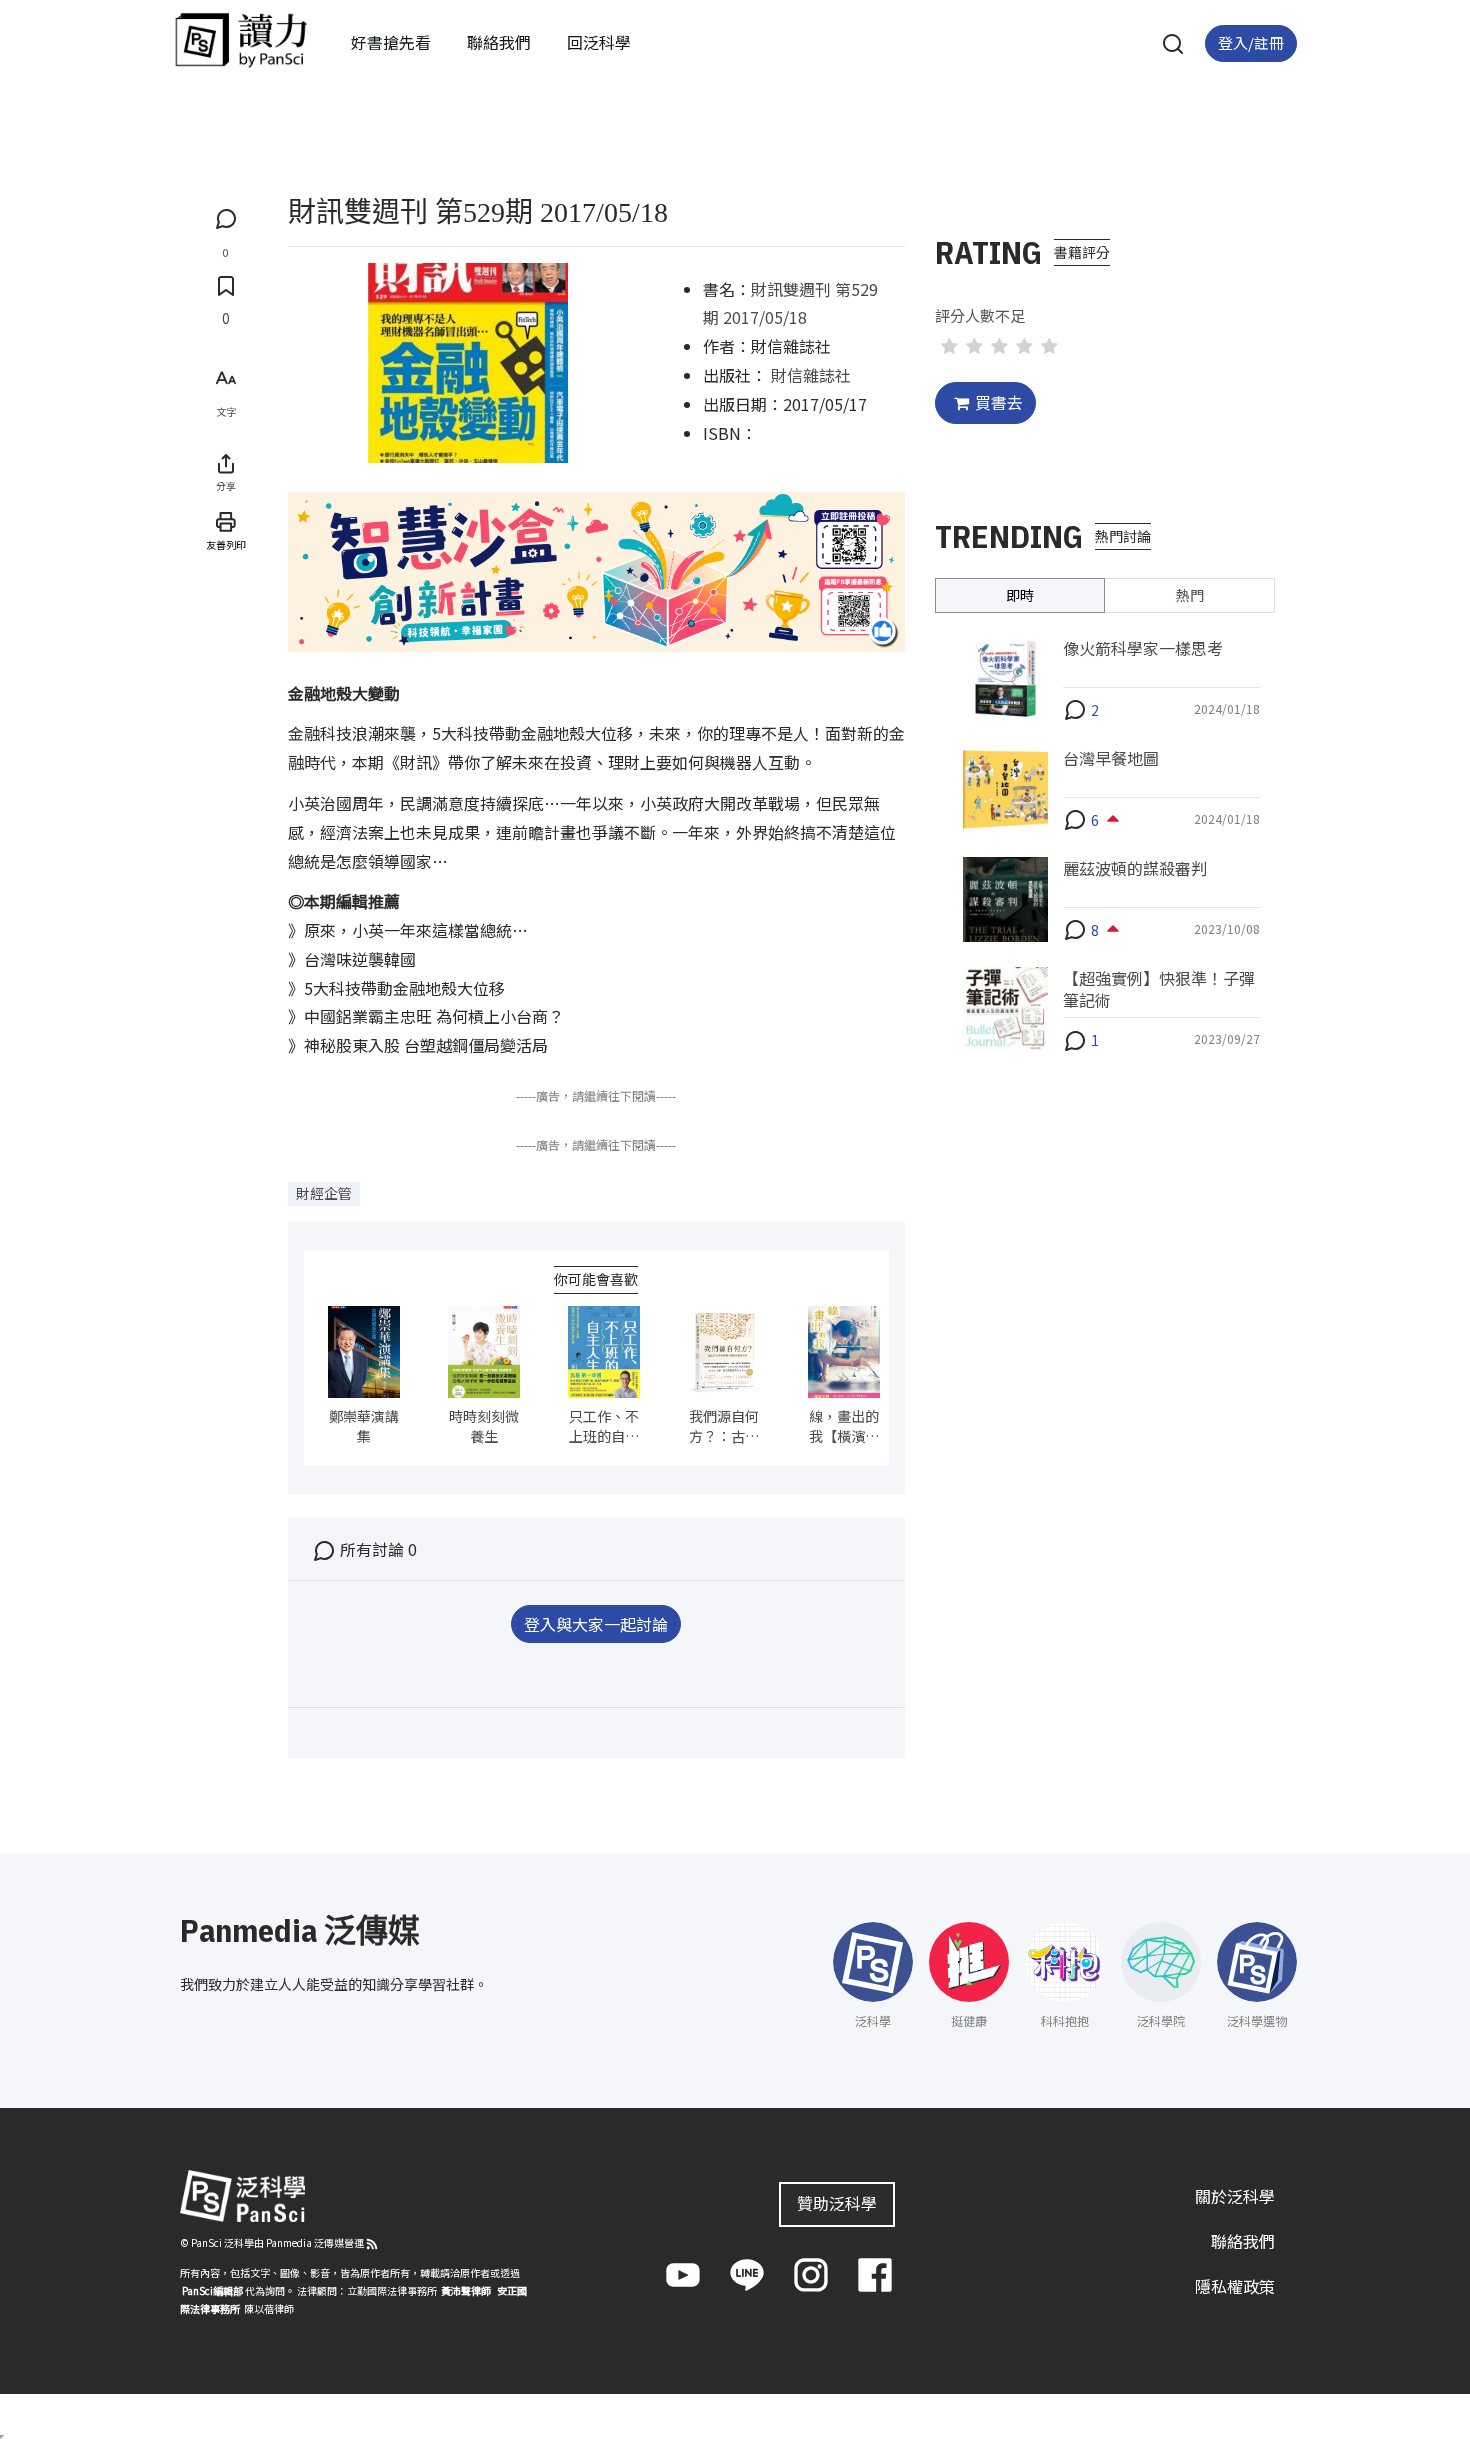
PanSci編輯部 (212, 2290)
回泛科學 (599, 42)
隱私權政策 (1235, 2286)
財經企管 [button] (324, 1193)
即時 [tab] (1020, 594)
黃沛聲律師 (466, 2290)
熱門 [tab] (1190, 594)
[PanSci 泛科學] (241, 40)
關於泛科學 (1235, 2196)
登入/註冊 (1251, 42)
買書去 (999, 402)
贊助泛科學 (837, 2203)
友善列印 (226, 544)
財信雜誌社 (811, 375)
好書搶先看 (391, 42)
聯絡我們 (499, 42)
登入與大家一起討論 (596, 1624)
